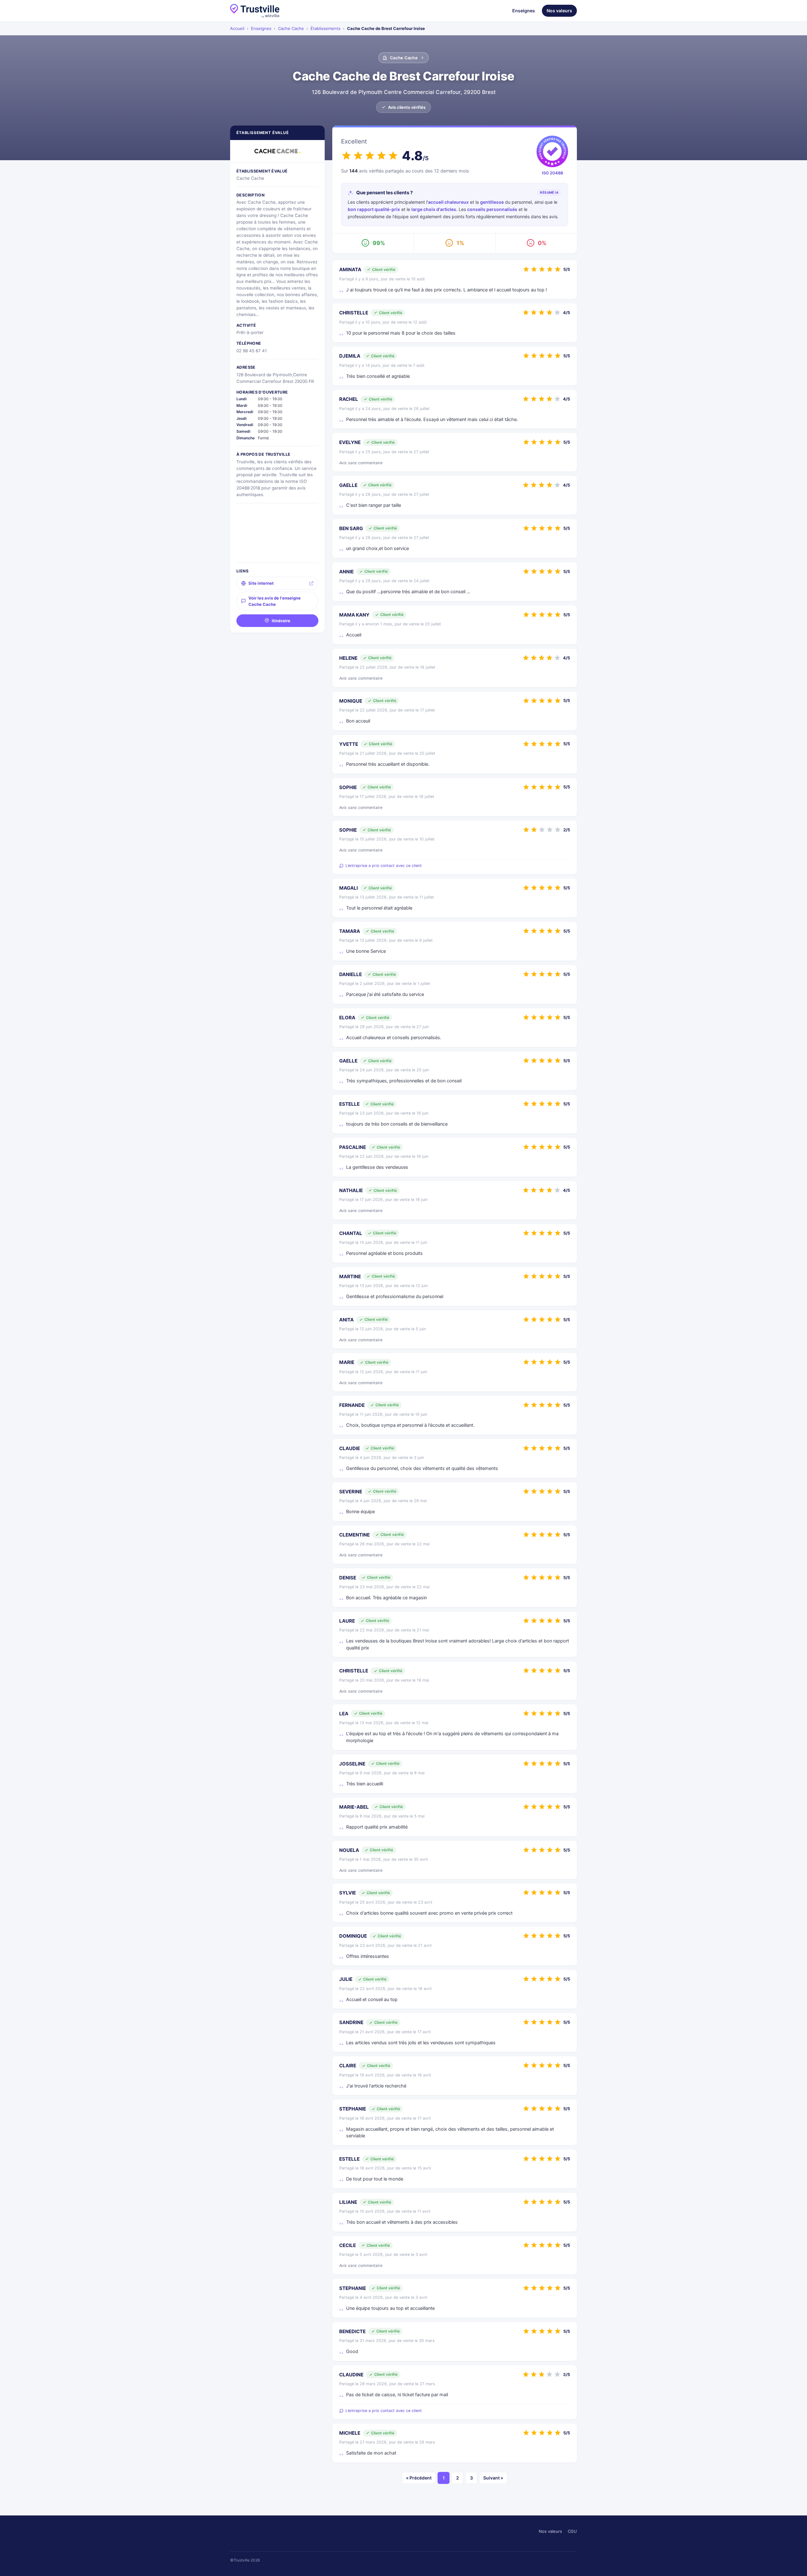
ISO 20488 (552, 173)
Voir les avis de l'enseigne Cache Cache (275, 601)
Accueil (237, 28)
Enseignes (524, 11)
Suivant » (493, 2478)
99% (379, 243)
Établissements (325, 28)
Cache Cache (291, 28)
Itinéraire (281, 621)
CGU (572, 2531)
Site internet (261, 583)
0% (542, 243)
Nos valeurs (559, 11)
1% (460, 243)
